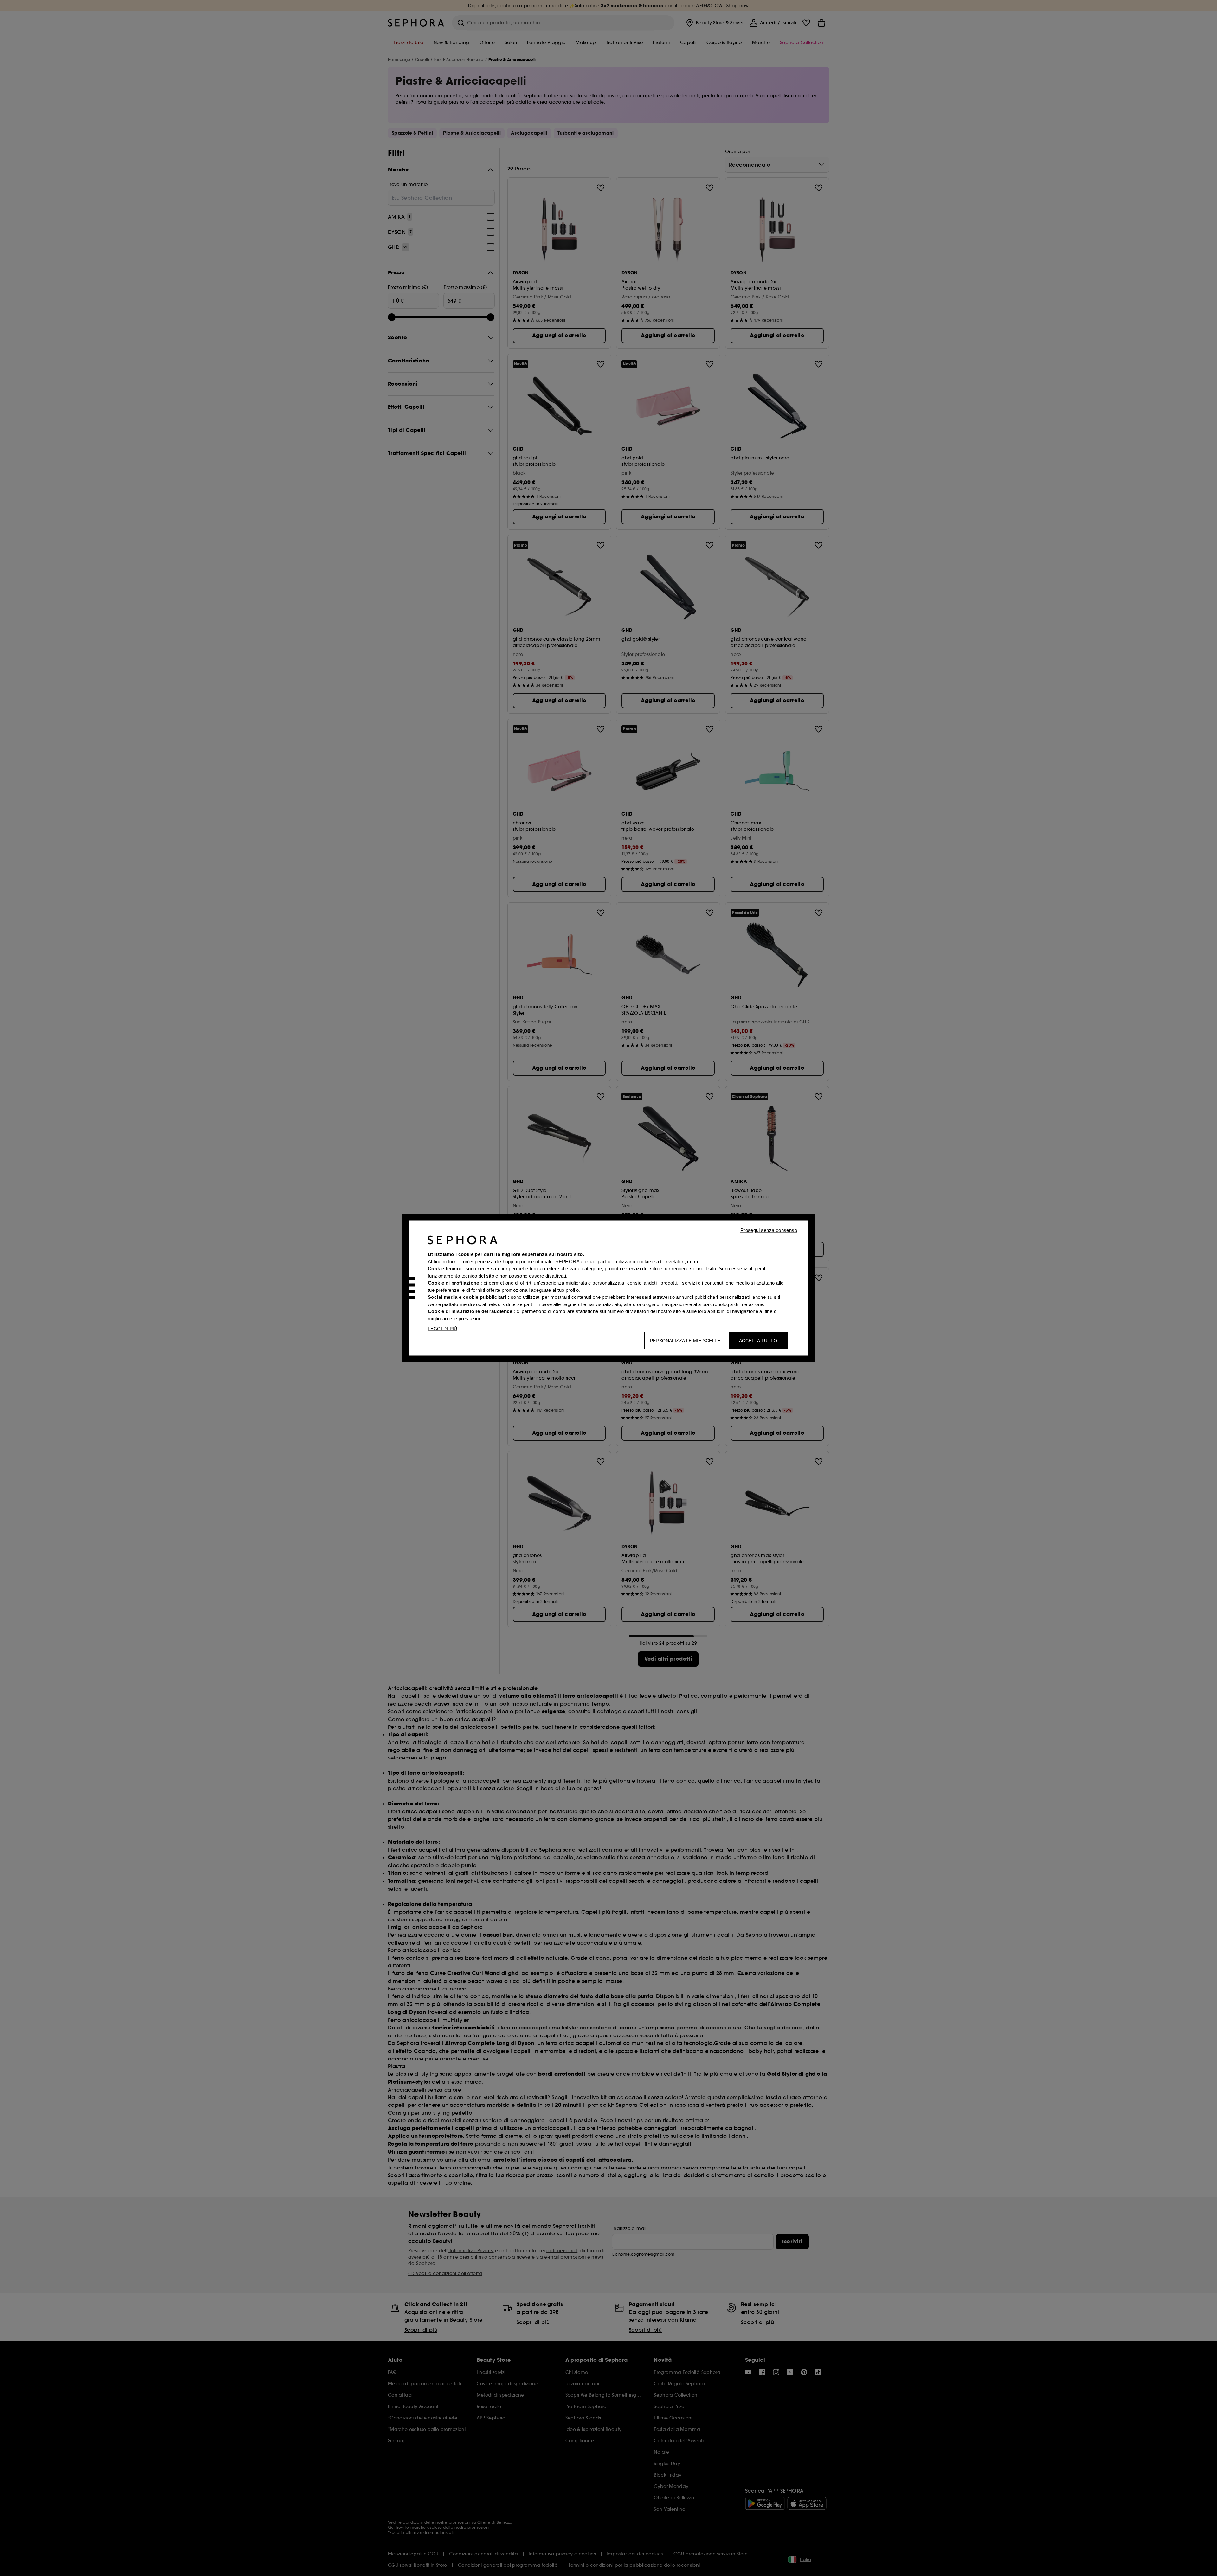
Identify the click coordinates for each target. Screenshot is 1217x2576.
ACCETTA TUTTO (758, 1341)
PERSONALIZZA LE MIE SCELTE (685, 1341)
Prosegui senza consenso (769, 1230)
